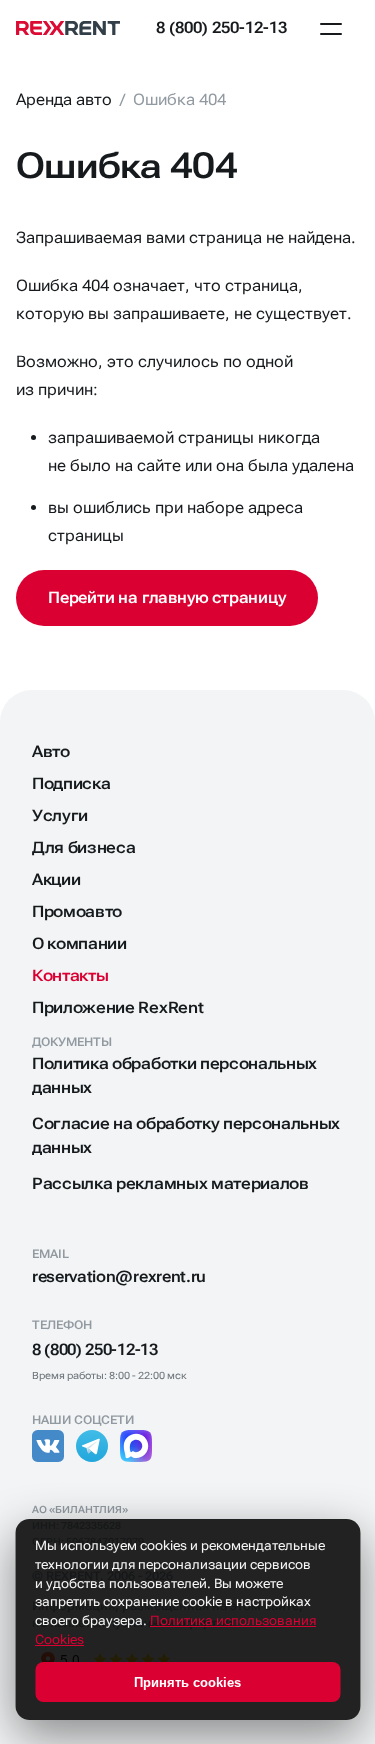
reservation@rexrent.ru (119, 1276)
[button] (331, 28)
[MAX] (136, 1446)
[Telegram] (92, 1446)
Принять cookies (187, 1682)
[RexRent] (76, 28)
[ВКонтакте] (48, 1446)
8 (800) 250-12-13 (221, 27)
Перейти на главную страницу (167, 597)
